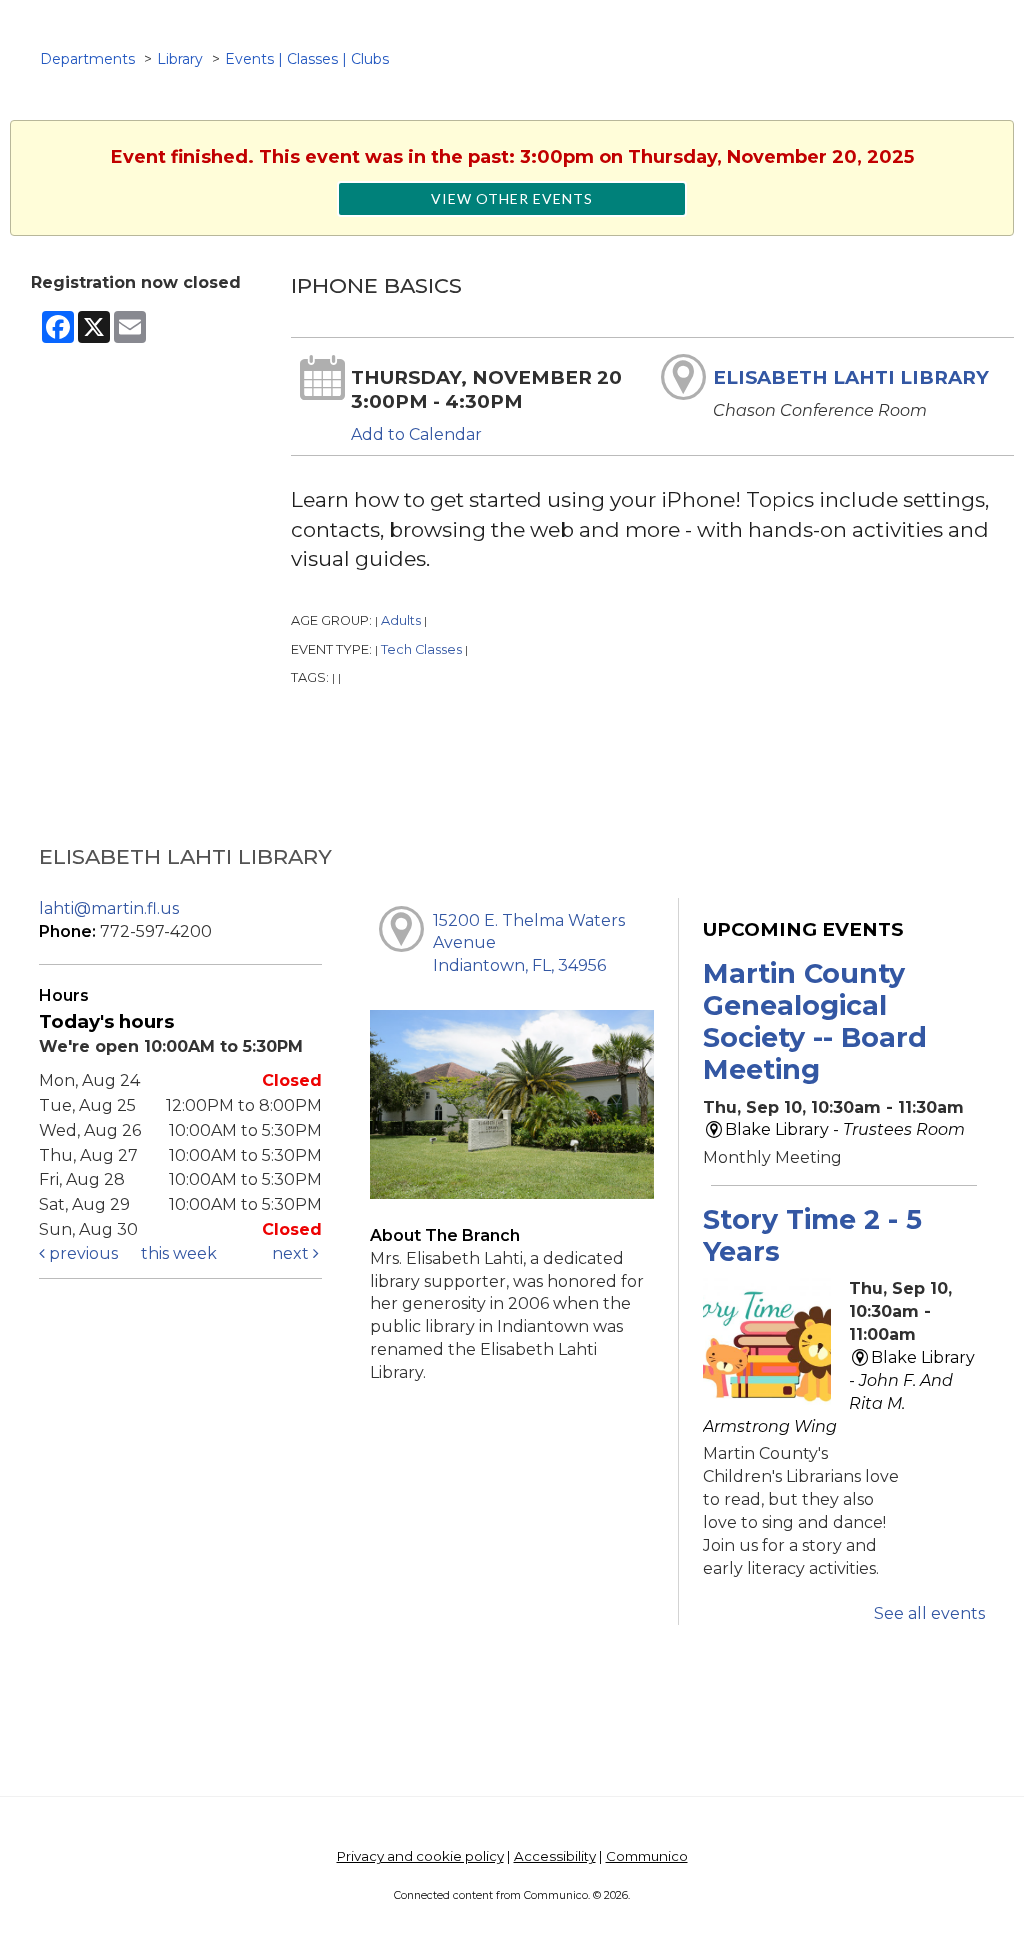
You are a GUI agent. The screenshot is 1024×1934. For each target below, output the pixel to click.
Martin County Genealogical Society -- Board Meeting (815, 1022)
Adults (401, 620)
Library (180, 59)
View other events (512, 198)
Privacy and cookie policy (420, 1856)
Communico (647, 1856)
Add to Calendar (416, 434)
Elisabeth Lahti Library (851, 377)
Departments (87, 59)
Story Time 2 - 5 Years (812, 1235)
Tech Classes (421, 649)
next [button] (292, 1253)
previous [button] (81, 1253)
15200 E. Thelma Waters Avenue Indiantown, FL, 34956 (529, 943)
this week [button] (179, 1253)
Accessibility (555, 1856)
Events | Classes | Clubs (307, 59)
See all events (929, 1613)
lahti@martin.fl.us (109, 908)
